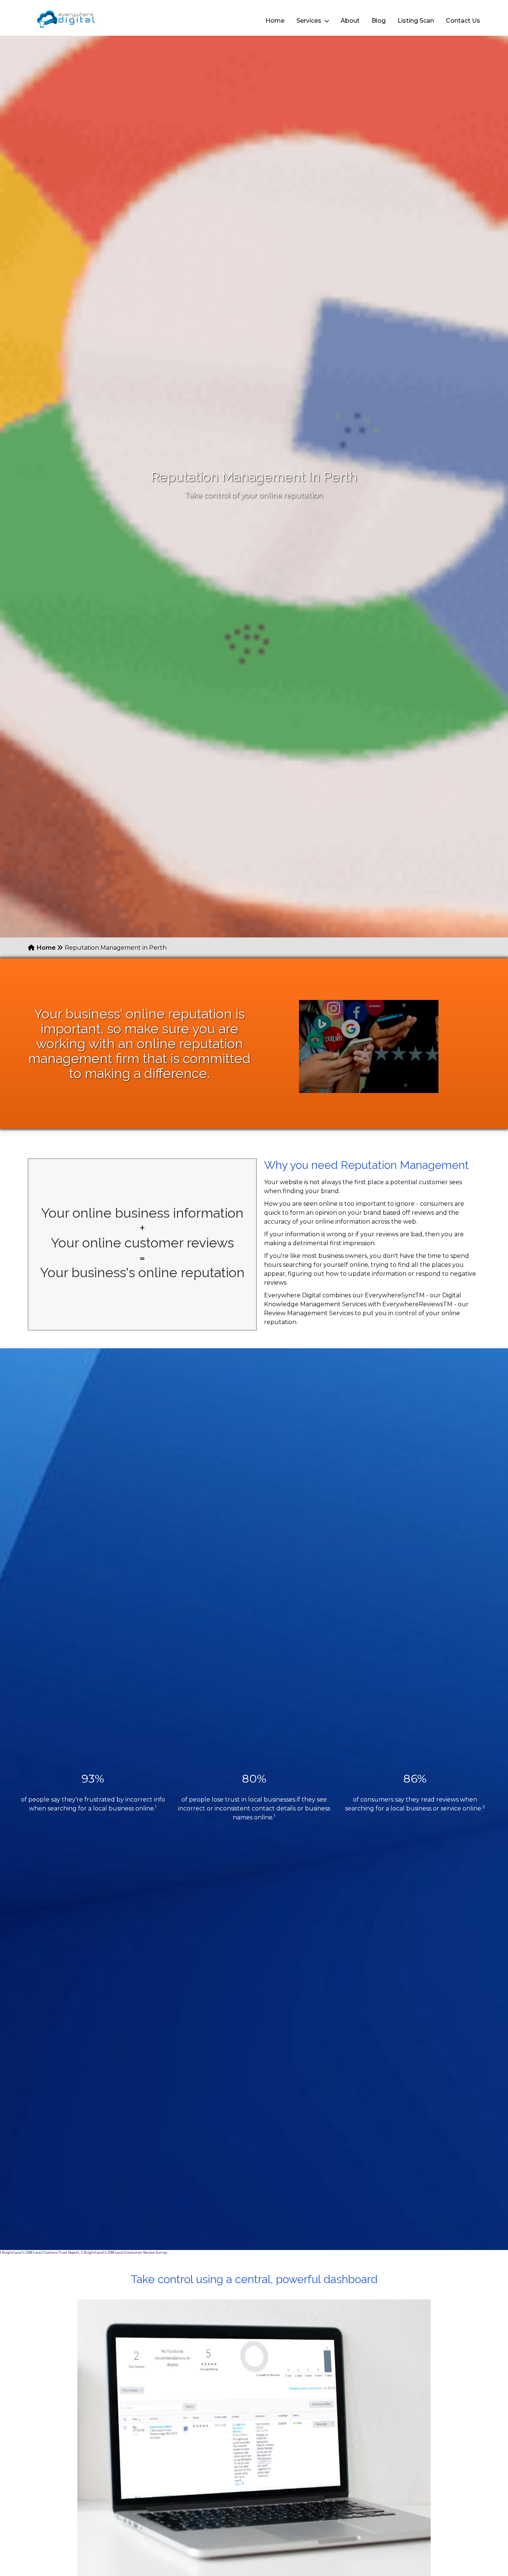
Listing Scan (416, 21)
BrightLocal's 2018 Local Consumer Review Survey (126, 2252)
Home (275, 21)
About (350, 21)
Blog (379, 21)
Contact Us (463, 21)
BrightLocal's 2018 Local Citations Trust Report (41, 2252)
